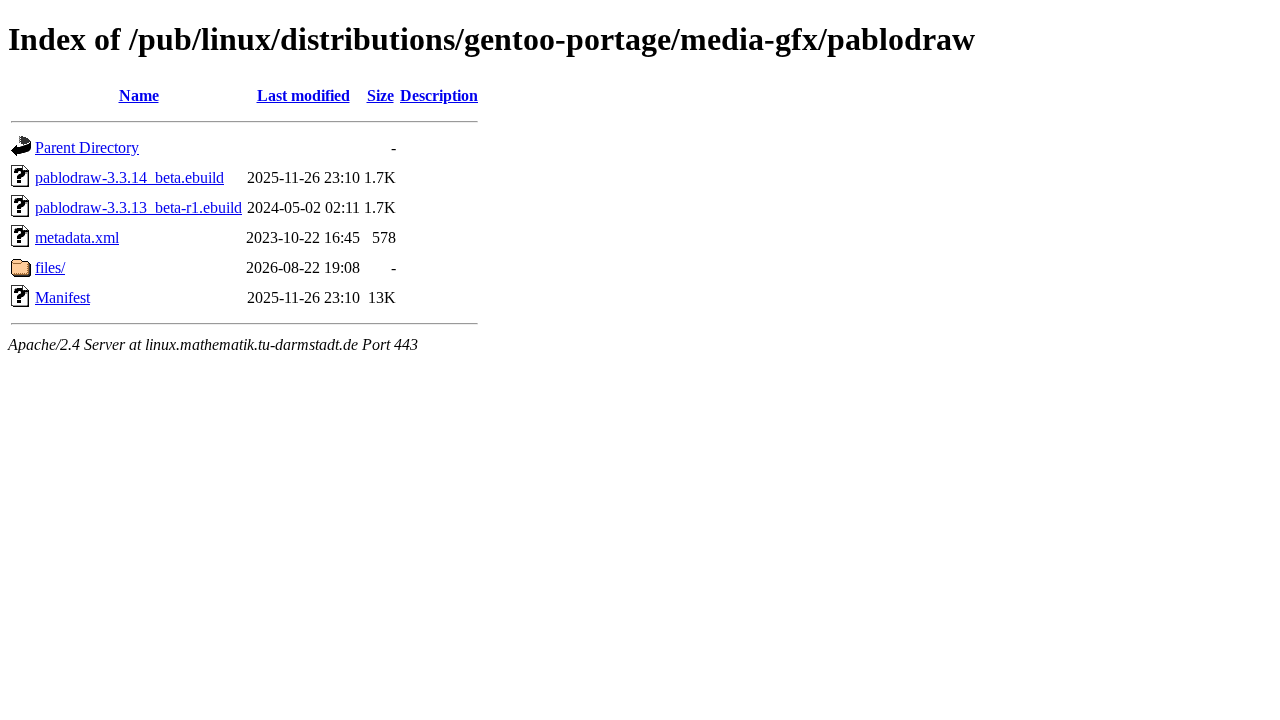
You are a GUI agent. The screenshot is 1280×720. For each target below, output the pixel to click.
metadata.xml (77, 237)
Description (439, 95)
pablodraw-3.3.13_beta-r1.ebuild (138, 207)
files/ (50, 267)
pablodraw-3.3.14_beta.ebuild (129, 177)
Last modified (303, 95)
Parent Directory (87, 147)
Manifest (62, 297)
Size (380, 95)
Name (139, 95)
